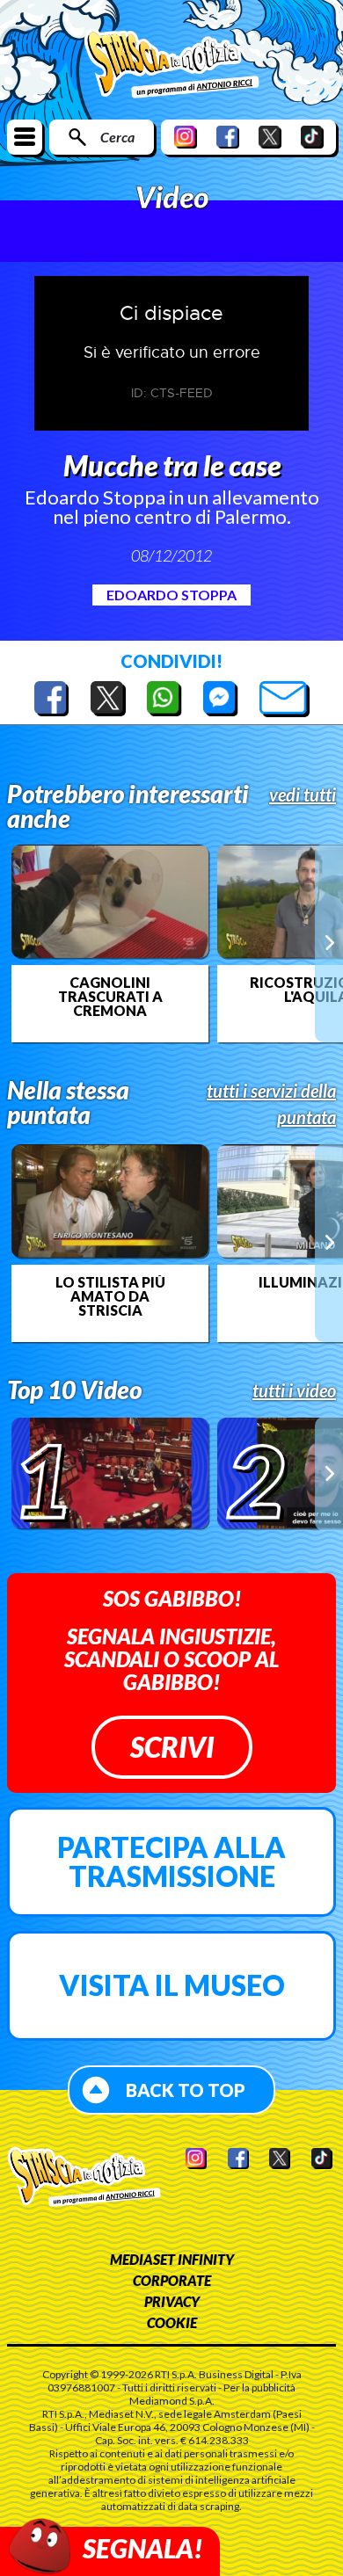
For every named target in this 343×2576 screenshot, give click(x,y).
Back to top (186, 2090)
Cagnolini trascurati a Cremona (110, 997)
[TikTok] (312, 137)
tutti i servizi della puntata (271, 1104)
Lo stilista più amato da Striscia (110, 1296)
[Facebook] (228, 137)
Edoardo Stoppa (171, 595)
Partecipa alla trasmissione (171, 1862)
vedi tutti (303, 795)
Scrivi (172, 1747)
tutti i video (294, 1390)
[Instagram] (186, 137)
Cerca (117, 137)
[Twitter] (270, 137)
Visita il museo (172, 1985)
